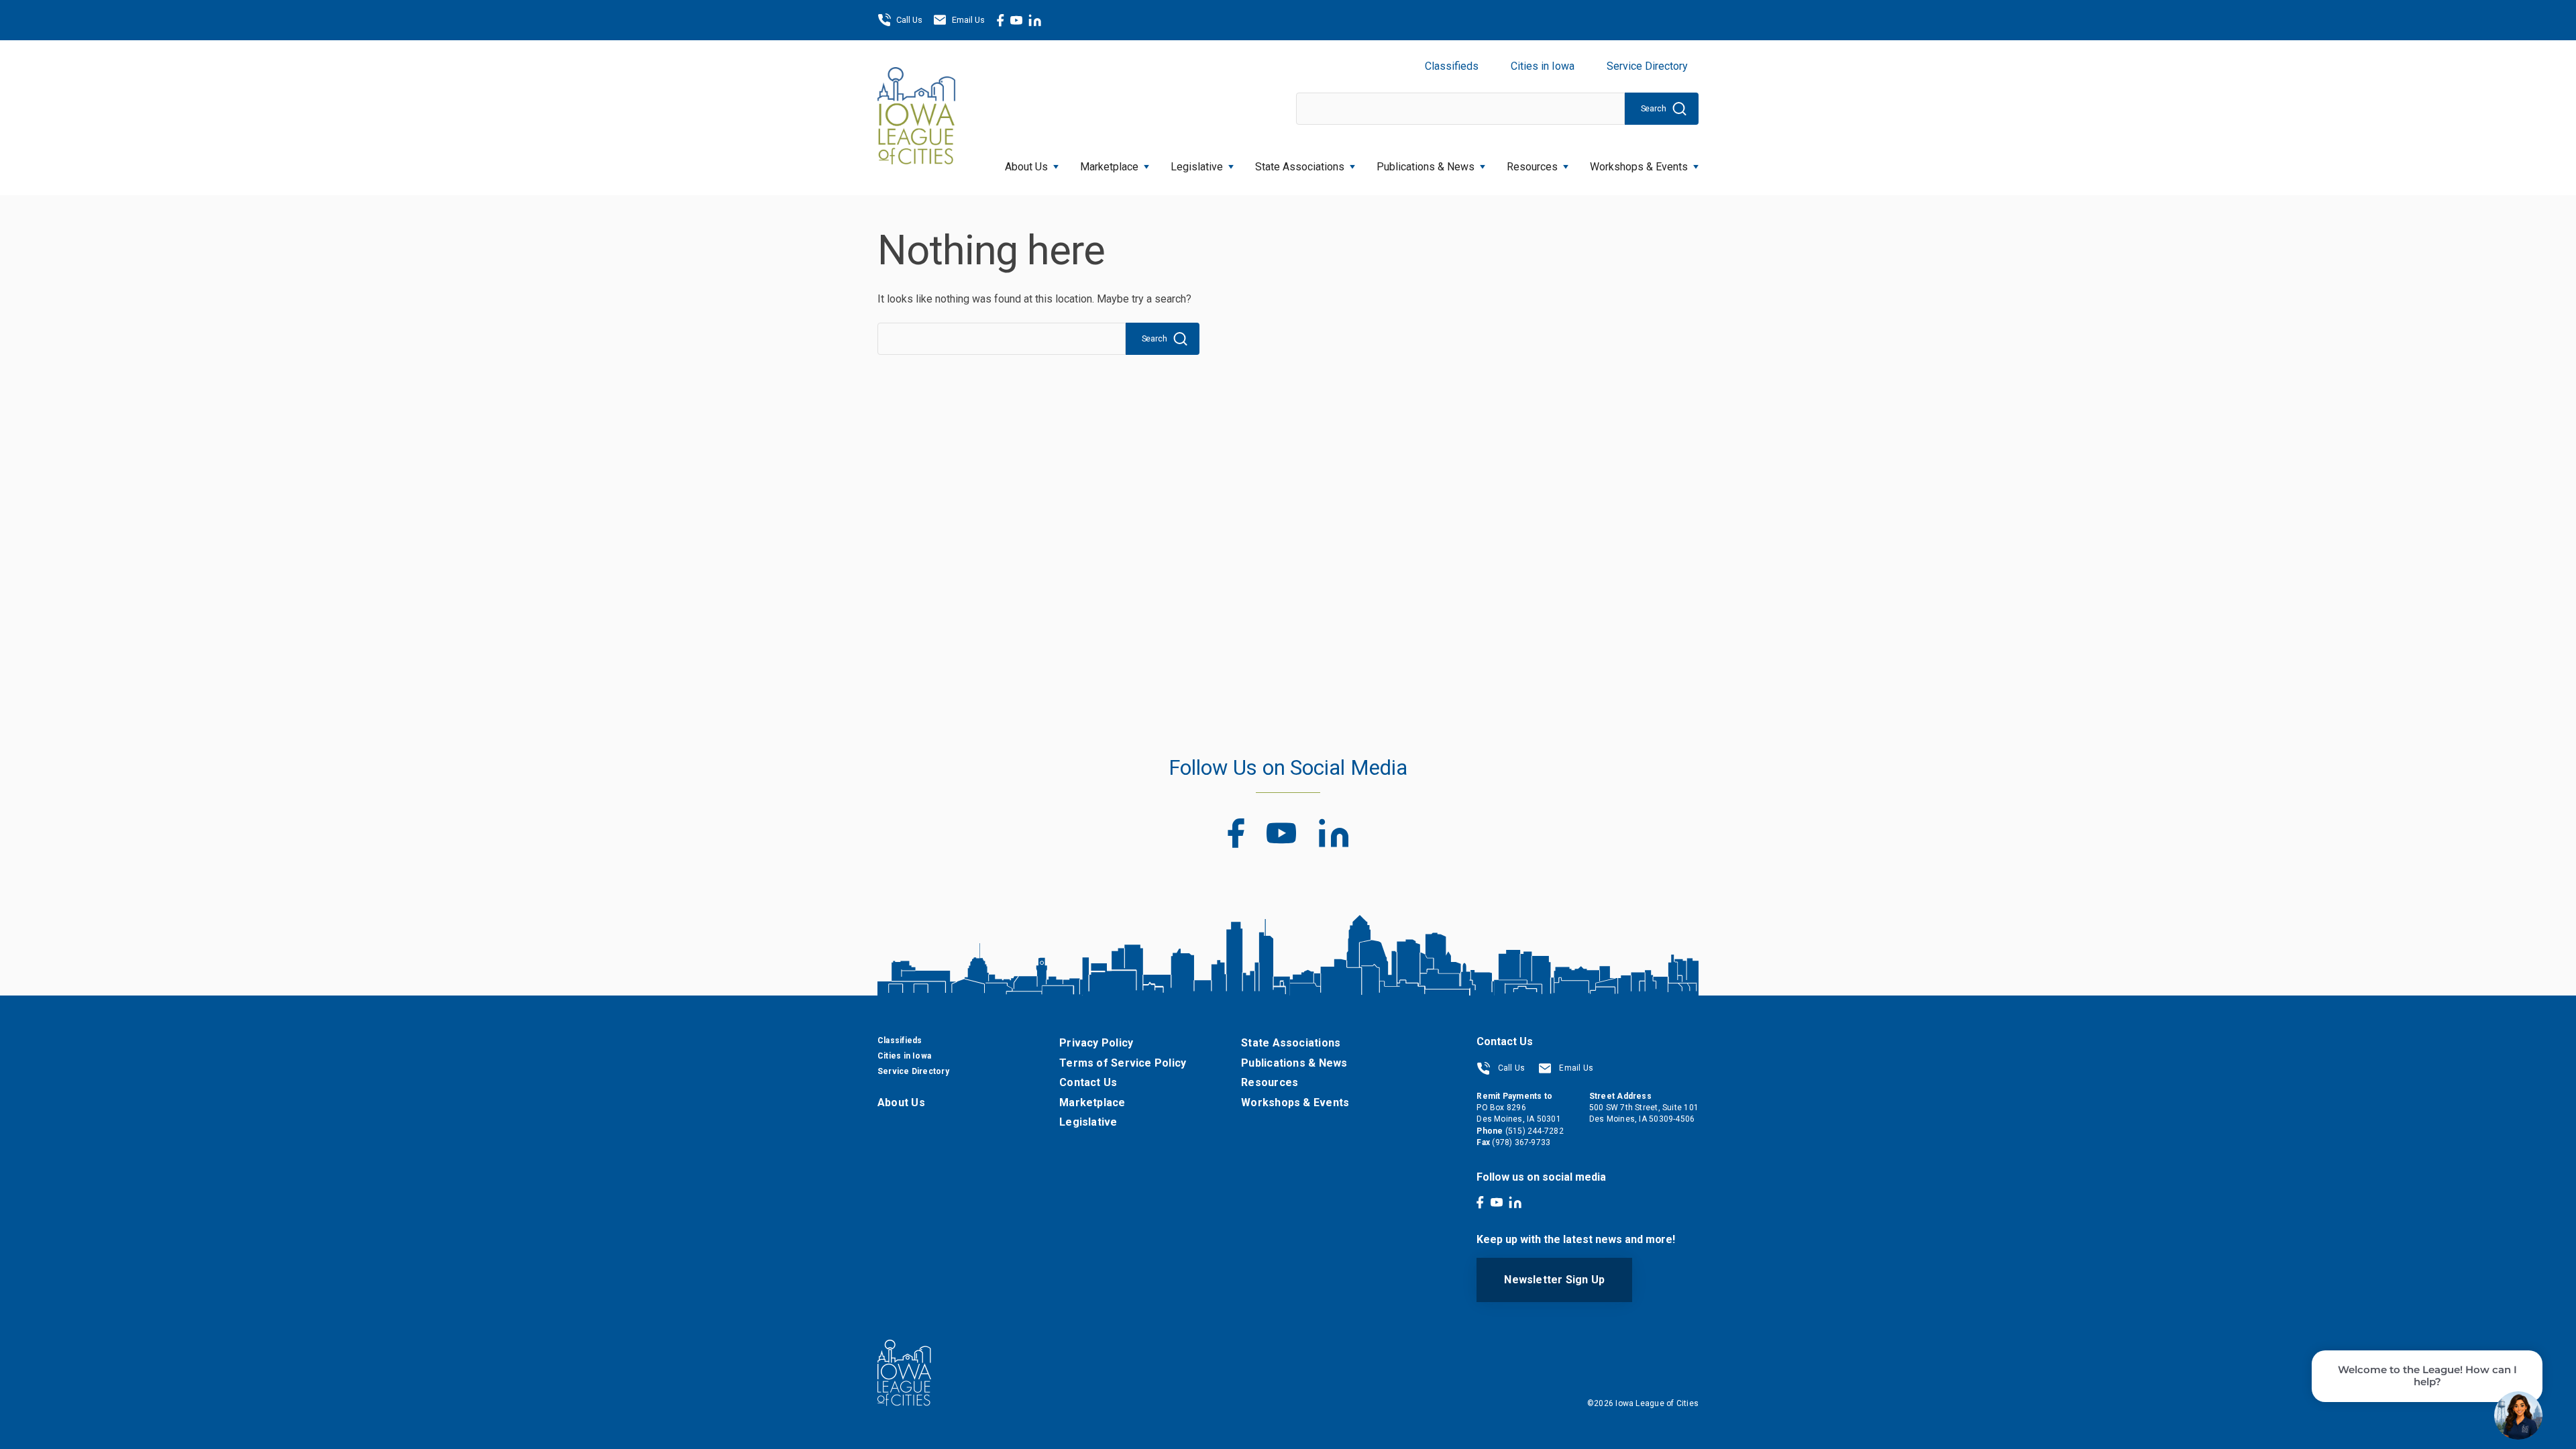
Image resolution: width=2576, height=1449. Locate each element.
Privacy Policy (1096, 1043)
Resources (1532, 167)
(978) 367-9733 (1521, 1142)
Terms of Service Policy (1123, 1063)
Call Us (909, 20)
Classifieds (1452, 66)
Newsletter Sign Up (1554, 1280)
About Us (1026, 167)
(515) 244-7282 (1535, 1131)
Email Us (968, 20)
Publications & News (1294, 1063)
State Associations (1300, 167)
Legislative (1197, 167)
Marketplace (1109, 167)
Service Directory (1647, 66)
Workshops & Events (1639, 167)
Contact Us (1088, 1082)
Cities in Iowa (1543, 66)
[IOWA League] (916, 117)
